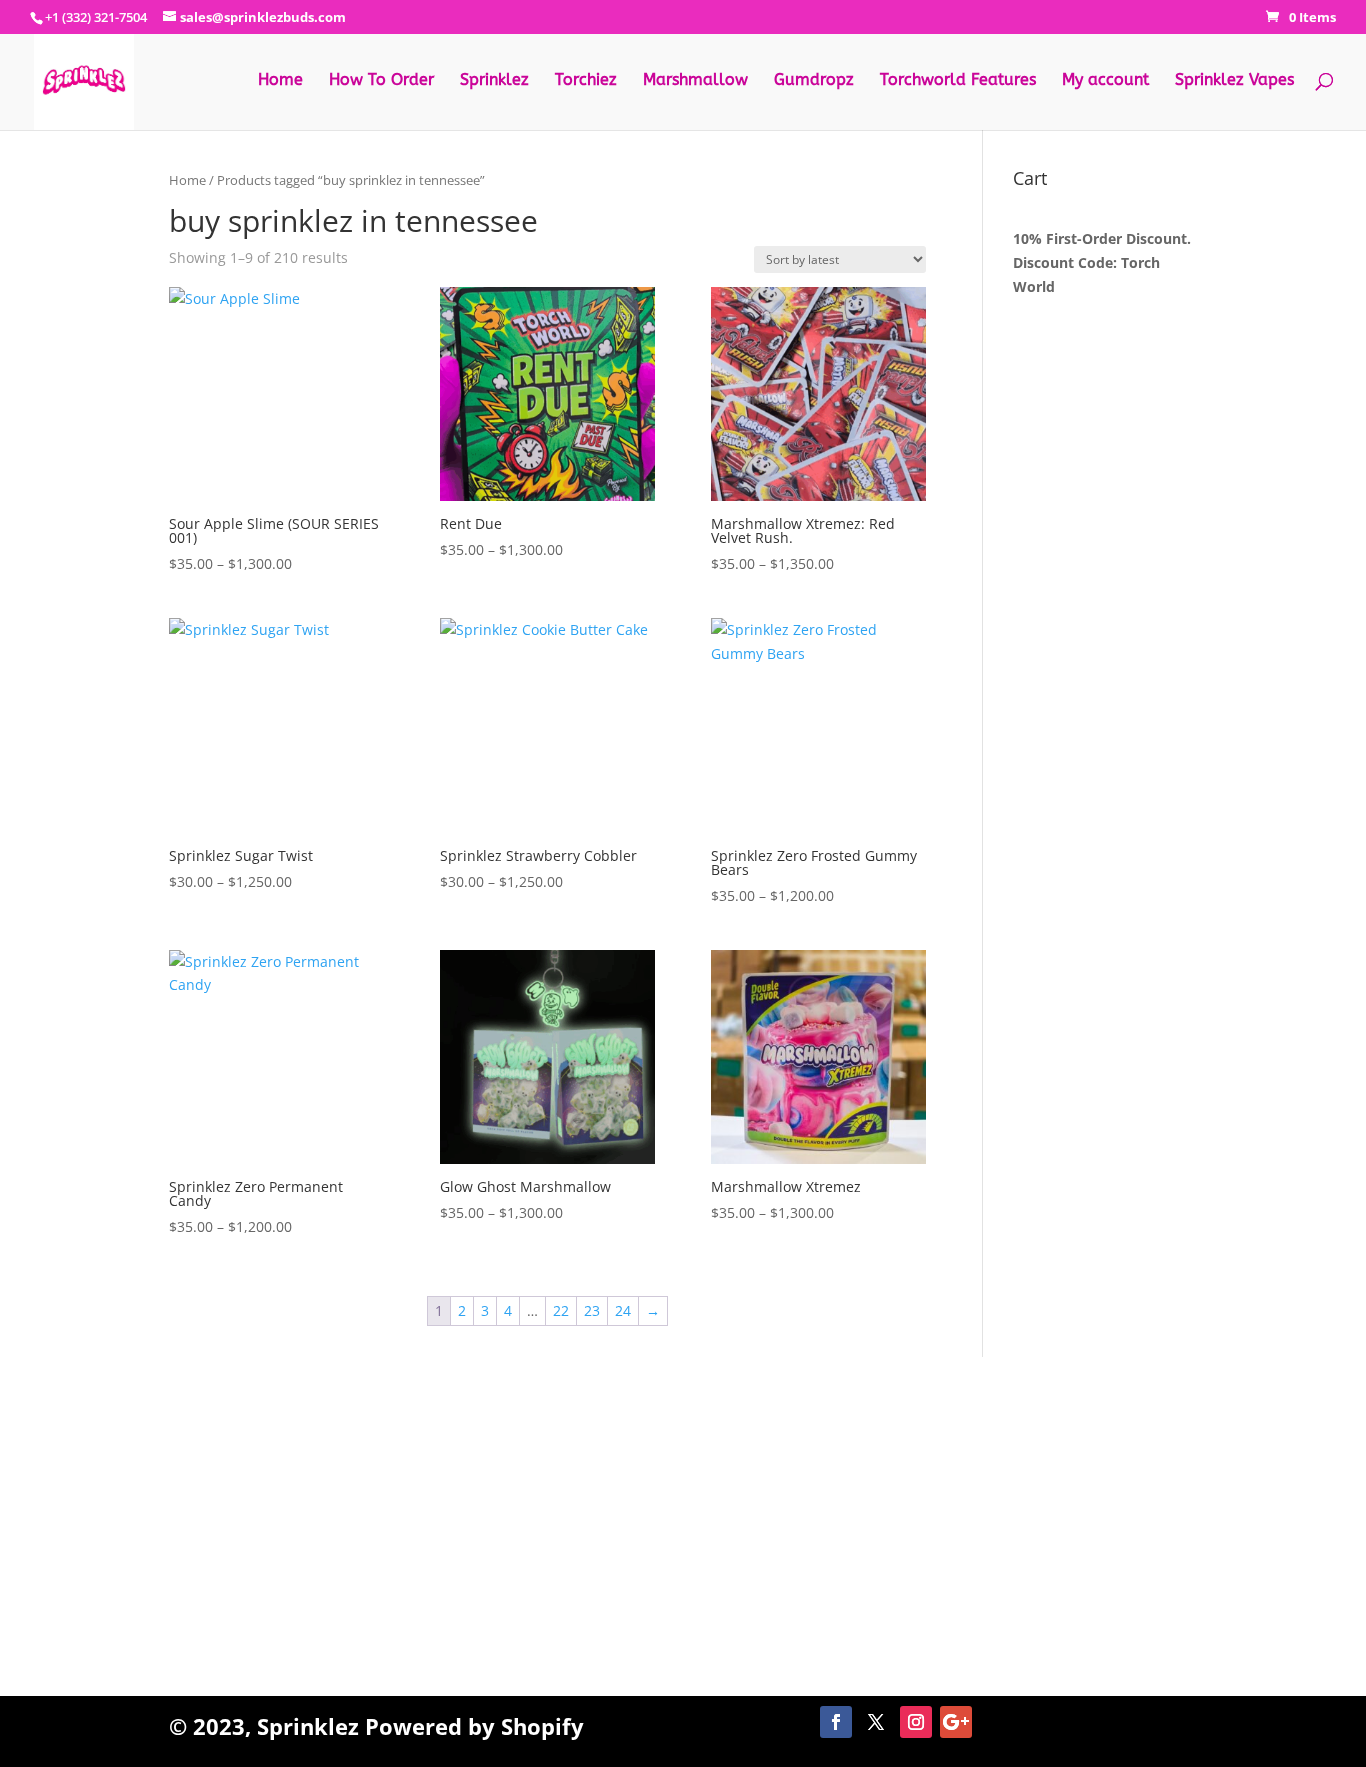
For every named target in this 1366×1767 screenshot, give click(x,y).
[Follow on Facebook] (836, 1722)
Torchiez (586, 81)
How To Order (381, 81)
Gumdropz (814, 81)
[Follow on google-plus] (956, 1722)
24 (623, 1310)
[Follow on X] (876, 1722)
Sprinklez (494, 81)
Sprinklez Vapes (1234, 81)
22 (561, 1310)
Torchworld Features (958, 81)
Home (280, 81)
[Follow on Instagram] (916, 1722)
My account (1105, 81)
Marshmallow (695, 81)
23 (592, 1310)
